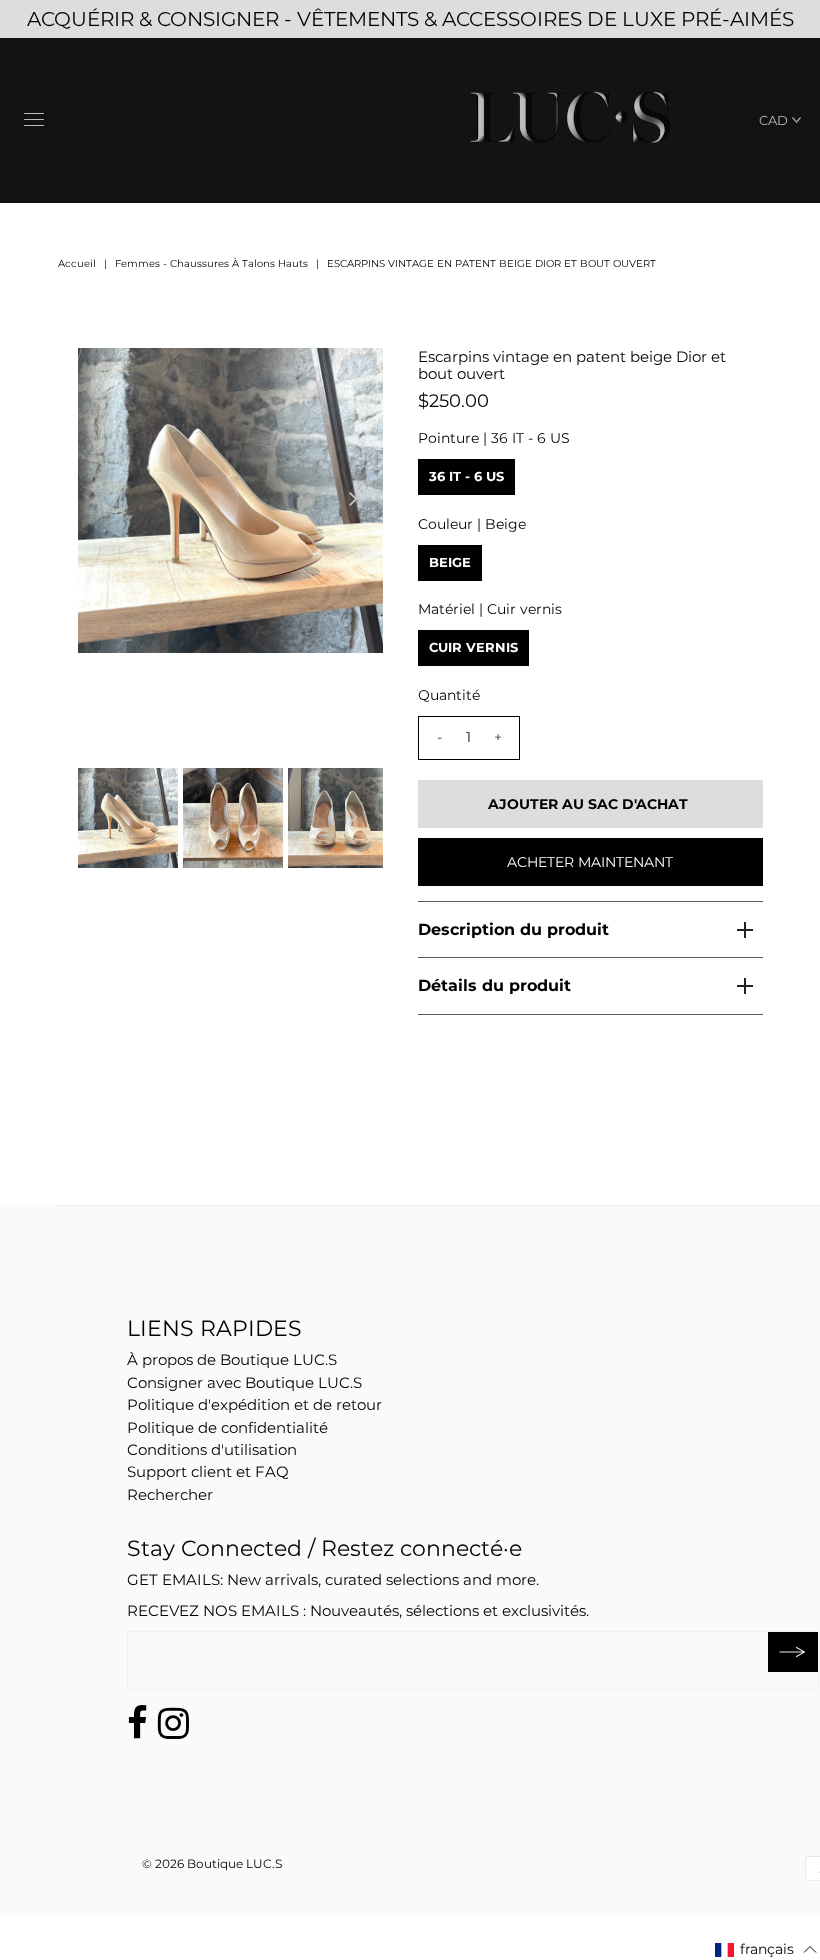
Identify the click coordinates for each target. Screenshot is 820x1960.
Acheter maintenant (590, 862)
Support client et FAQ (208, 1471)
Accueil (77, 263)
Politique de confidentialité (227, 1427)
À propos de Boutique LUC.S (232, 1359)
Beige (450, 562)
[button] (766, 1949)
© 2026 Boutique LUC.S (212, 1863)
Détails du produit (494, 985)
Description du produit (513, 929)
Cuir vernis (473, 647)
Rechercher (170, 1494)
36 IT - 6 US (466, 476)
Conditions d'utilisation (212, 1449)
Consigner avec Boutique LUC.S (244, 1382)
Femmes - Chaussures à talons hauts (211, 263)
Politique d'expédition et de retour (254, 1404)
